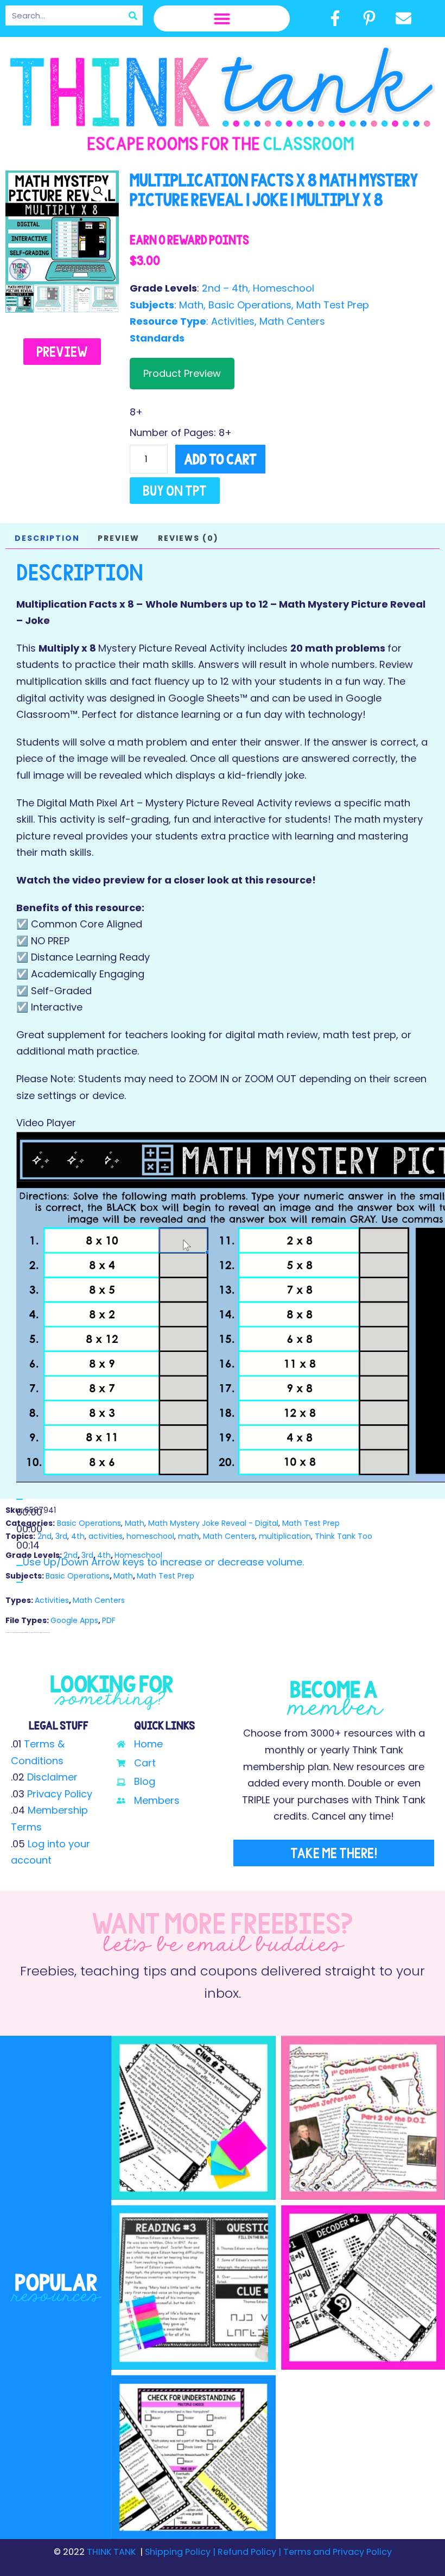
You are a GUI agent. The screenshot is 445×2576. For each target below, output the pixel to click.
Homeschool (284, 288)
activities (106, 1536)
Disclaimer (52, 1777)
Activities (233, 321)
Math (191, 305)
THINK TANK (111, 2552)
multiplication (285, 1536)
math (189, 1536)
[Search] (133, 15)
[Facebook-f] (335, 18)
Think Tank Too (344, 1536)
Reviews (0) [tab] (188, 538)
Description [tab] (47, 538)
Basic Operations (250, 305)
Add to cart (220, 459)
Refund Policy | (249, 2552)
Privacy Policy (60, 1794)
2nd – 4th (225, 288)
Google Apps (74, 1620)
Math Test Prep (333, 305)
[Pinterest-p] (369, 18)
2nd (44, 1536)
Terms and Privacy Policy (336, 2552)
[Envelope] (404, 18)
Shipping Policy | (181, 2552)
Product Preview (182, 373)
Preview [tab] (119, 538)
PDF (109, 1620)
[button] (222, 18)
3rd (61, 1536)
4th (78, 1536)
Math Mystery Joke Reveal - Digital (213, 1523)
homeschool (150, 1536)
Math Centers (292, 321)
